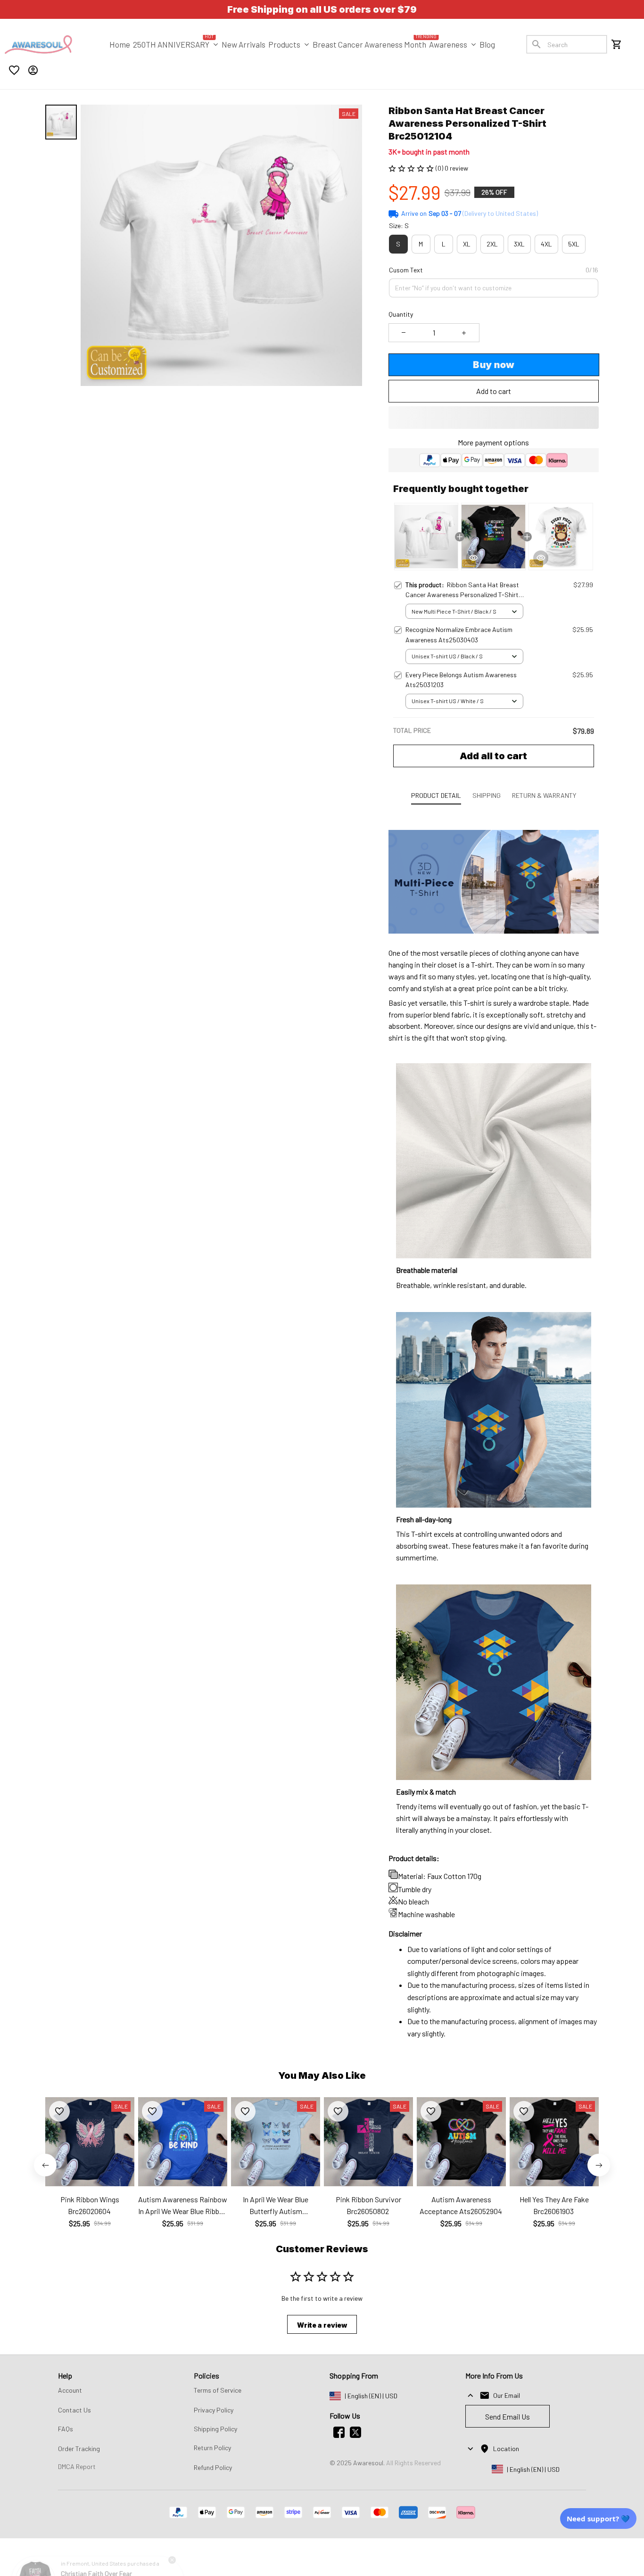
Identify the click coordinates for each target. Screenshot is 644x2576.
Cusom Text (406, 270)
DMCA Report (77, 2466)
